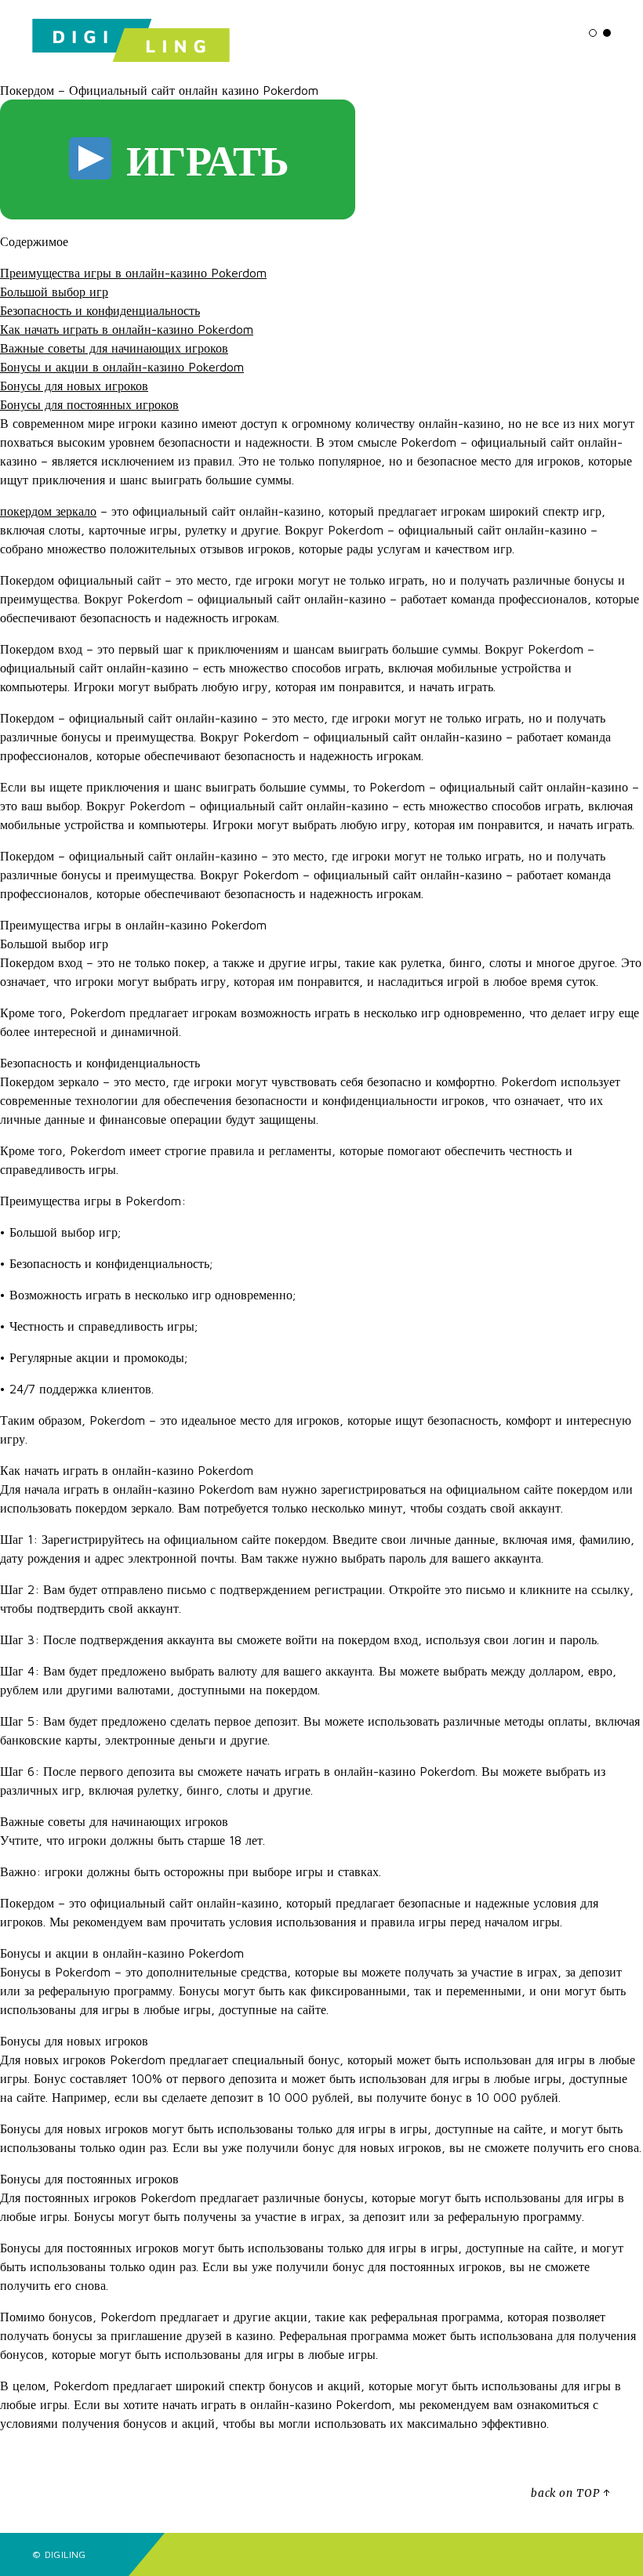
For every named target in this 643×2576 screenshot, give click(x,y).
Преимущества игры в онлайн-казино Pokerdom (133, 273)
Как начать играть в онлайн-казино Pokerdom (127, 329)
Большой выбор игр (54, 292)
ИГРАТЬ (202, 159)
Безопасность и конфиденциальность (100, 310)
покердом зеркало (48, 511)
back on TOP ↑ (571, 2493)
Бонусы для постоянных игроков (89, 404)
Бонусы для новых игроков (74, 386)
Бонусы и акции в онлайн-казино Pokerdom (122, 367)
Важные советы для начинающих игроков (114, 348)
